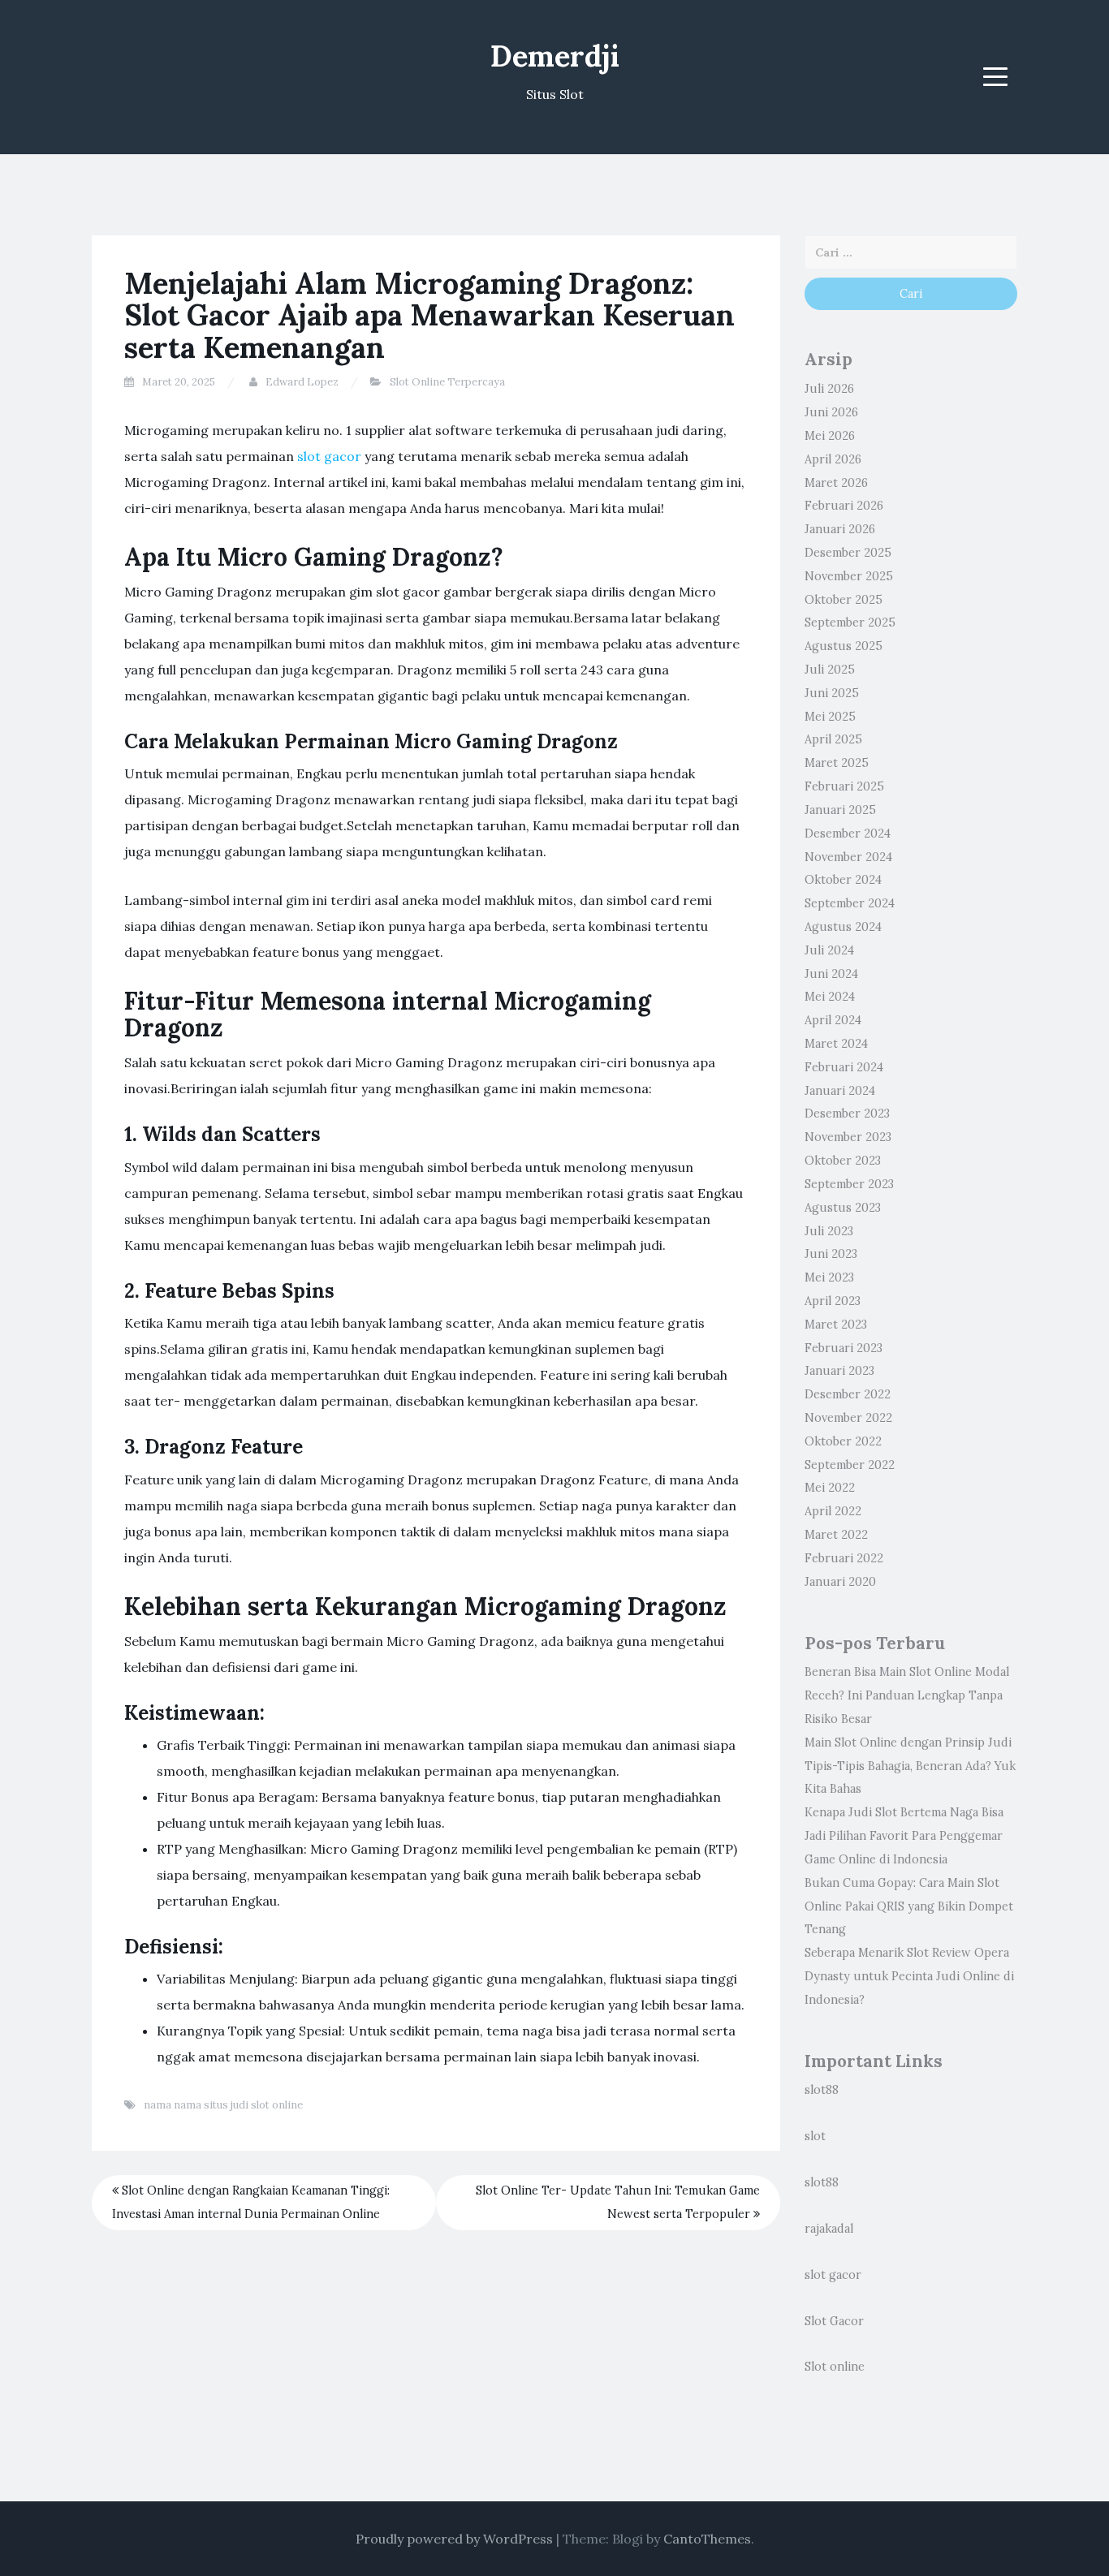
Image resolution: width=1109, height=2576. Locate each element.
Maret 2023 (836, 1325)
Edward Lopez (302, 382)
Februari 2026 (844, 506)
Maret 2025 (837, 763)
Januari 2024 (840, 1091)
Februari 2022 (844, 1558)
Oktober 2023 (843, 1161)
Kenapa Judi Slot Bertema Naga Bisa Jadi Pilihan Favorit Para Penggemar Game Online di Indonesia (904, 1836)
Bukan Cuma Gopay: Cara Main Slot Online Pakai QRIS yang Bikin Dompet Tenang (909, 1906)
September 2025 (850, 622)
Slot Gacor (834, 2321)
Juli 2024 (829, 950)
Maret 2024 (836, 1044)
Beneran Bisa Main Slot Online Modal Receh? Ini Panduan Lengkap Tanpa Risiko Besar (907, 1695)
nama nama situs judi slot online (223, 2105)
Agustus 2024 (843, 927)
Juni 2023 (831, 1254)
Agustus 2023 (843, 1208)
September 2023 (849, 1184)
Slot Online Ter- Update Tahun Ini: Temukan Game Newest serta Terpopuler (618, 2202)
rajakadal (829, 2229)
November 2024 (848, 857)
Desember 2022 (848, 1394)
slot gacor (329, 456)
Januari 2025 (840, 810)
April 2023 (833, 1301)
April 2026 (833, 459)
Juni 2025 (832, 693)
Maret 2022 (836, 1535)
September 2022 (850, 1465)
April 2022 (833, 1511)
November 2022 (848, 1418)
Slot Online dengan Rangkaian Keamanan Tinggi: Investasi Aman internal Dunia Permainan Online (251, 2202)
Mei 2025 (830, 717)
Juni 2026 (831, 412)
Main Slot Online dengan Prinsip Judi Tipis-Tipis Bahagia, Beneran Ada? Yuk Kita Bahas (910, 1766)
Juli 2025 (830, 670)
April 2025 (833, 739)
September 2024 (850, 903)
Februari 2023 (844, 1348)
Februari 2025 (844, 786)
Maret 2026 (836, 483)
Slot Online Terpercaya (447, 382)
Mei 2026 (830, 436)
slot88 (822, 2090)
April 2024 (833, 1020)
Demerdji (555, 56)
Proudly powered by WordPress (454, 2539)
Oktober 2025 (844, 600)
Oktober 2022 (843, 1441)
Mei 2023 (829, 1277)
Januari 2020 (840, 1582)
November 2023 (848, 1137)
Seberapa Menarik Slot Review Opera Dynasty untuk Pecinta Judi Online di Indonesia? (909, 1976)
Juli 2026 (829, 389)
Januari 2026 (840, 529)
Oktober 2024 (843, 880)
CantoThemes (707, 2539)
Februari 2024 (844, 1067)
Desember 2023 (847, 1114)
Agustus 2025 (844, 646)
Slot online (835, 2367)
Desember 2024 (848, 834)
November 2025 (849, 576)
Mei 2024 (830, 997)
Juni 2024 (831, 974)
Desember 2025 (848, 553)
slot (815, 2136)
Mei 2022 (830, 1488)
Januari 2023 (839, 1371)
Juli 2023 (829, 1231)
